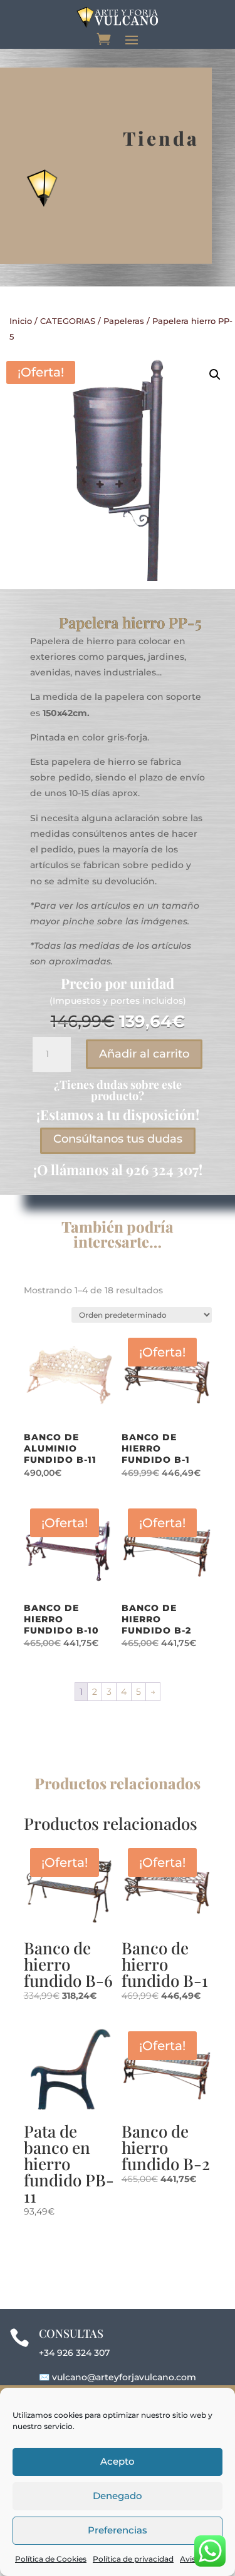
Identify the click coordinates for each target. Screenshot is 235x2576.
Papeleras (124, 321)
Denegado (118, 2496)
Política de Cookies (51, 2559)
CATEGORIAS (68, 321)
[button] (215, 375)
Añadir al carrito (144, 1054)
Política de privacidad (133, 2559)
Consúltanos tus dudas (118, 1139)
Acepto (118, 2461)
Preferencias (118, 2530)
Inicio (21, 321)
